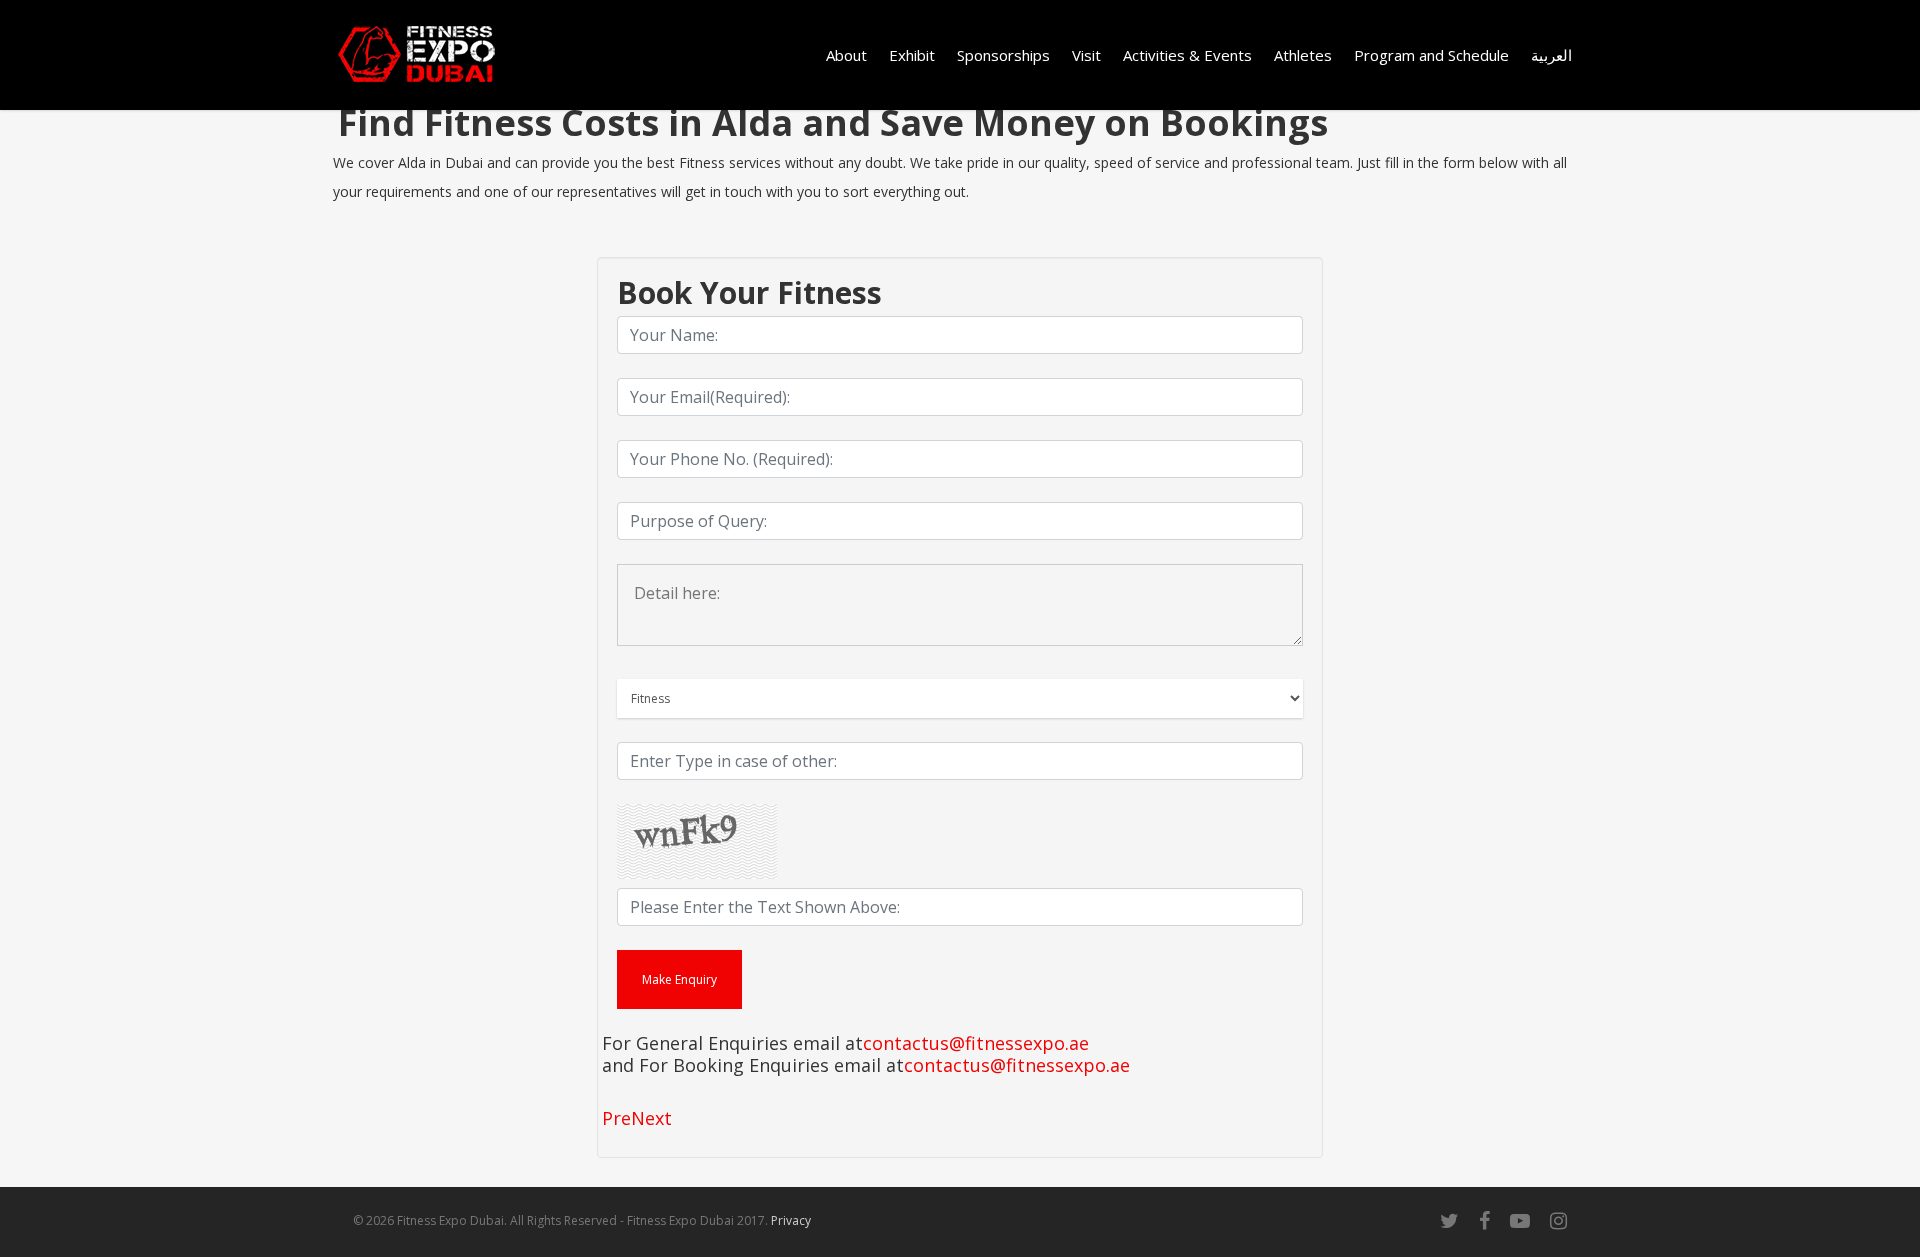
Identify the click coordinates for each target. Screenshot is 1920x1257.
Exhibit (912, 55)
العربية (1551, 55)
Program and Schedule (1431, 55)
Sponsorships (1003, 55)
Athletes (1303, 55)
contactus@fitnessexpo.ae (976, 1044)
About (846, 55)
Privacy (791, 1220)
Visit (1086, 55)
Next (651, 1118)
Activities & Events (1187, 55)
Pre (616, 1118)
